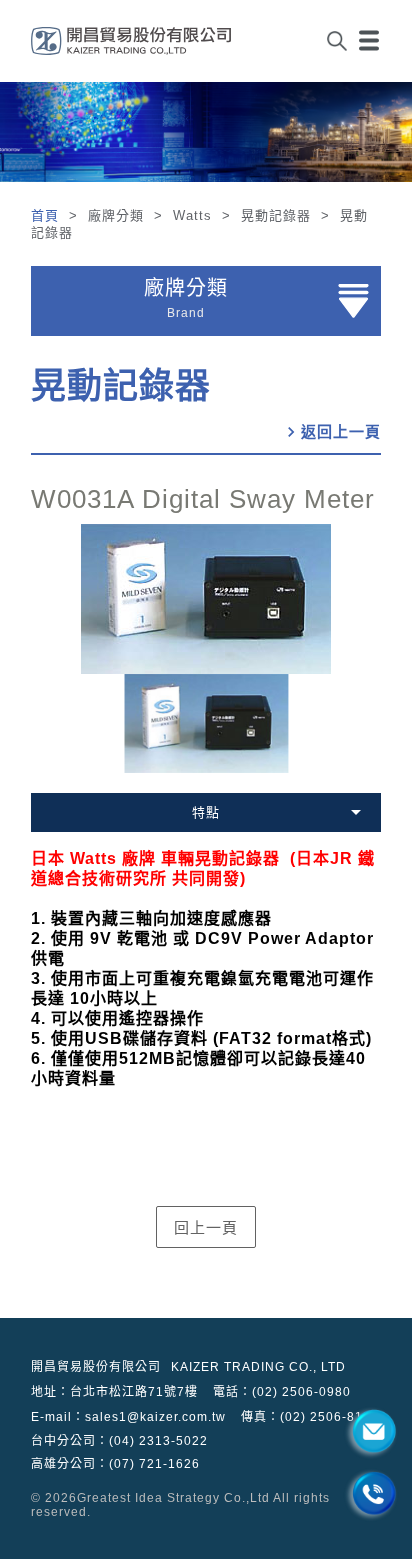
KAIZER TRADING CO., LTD (258, 1367)
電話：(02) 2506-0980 (282, 1392)
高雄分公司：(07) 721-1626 (115, 1464)
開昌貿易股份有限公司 (96, 1367)
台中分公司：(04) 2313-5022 (119, 1441)
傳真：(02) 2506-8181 (310, 1417)
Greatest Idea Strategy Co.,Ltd (173, 1498)
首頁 (47, 215)
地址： (114, 1392)
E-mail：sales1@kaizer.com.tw (128, 1417)
